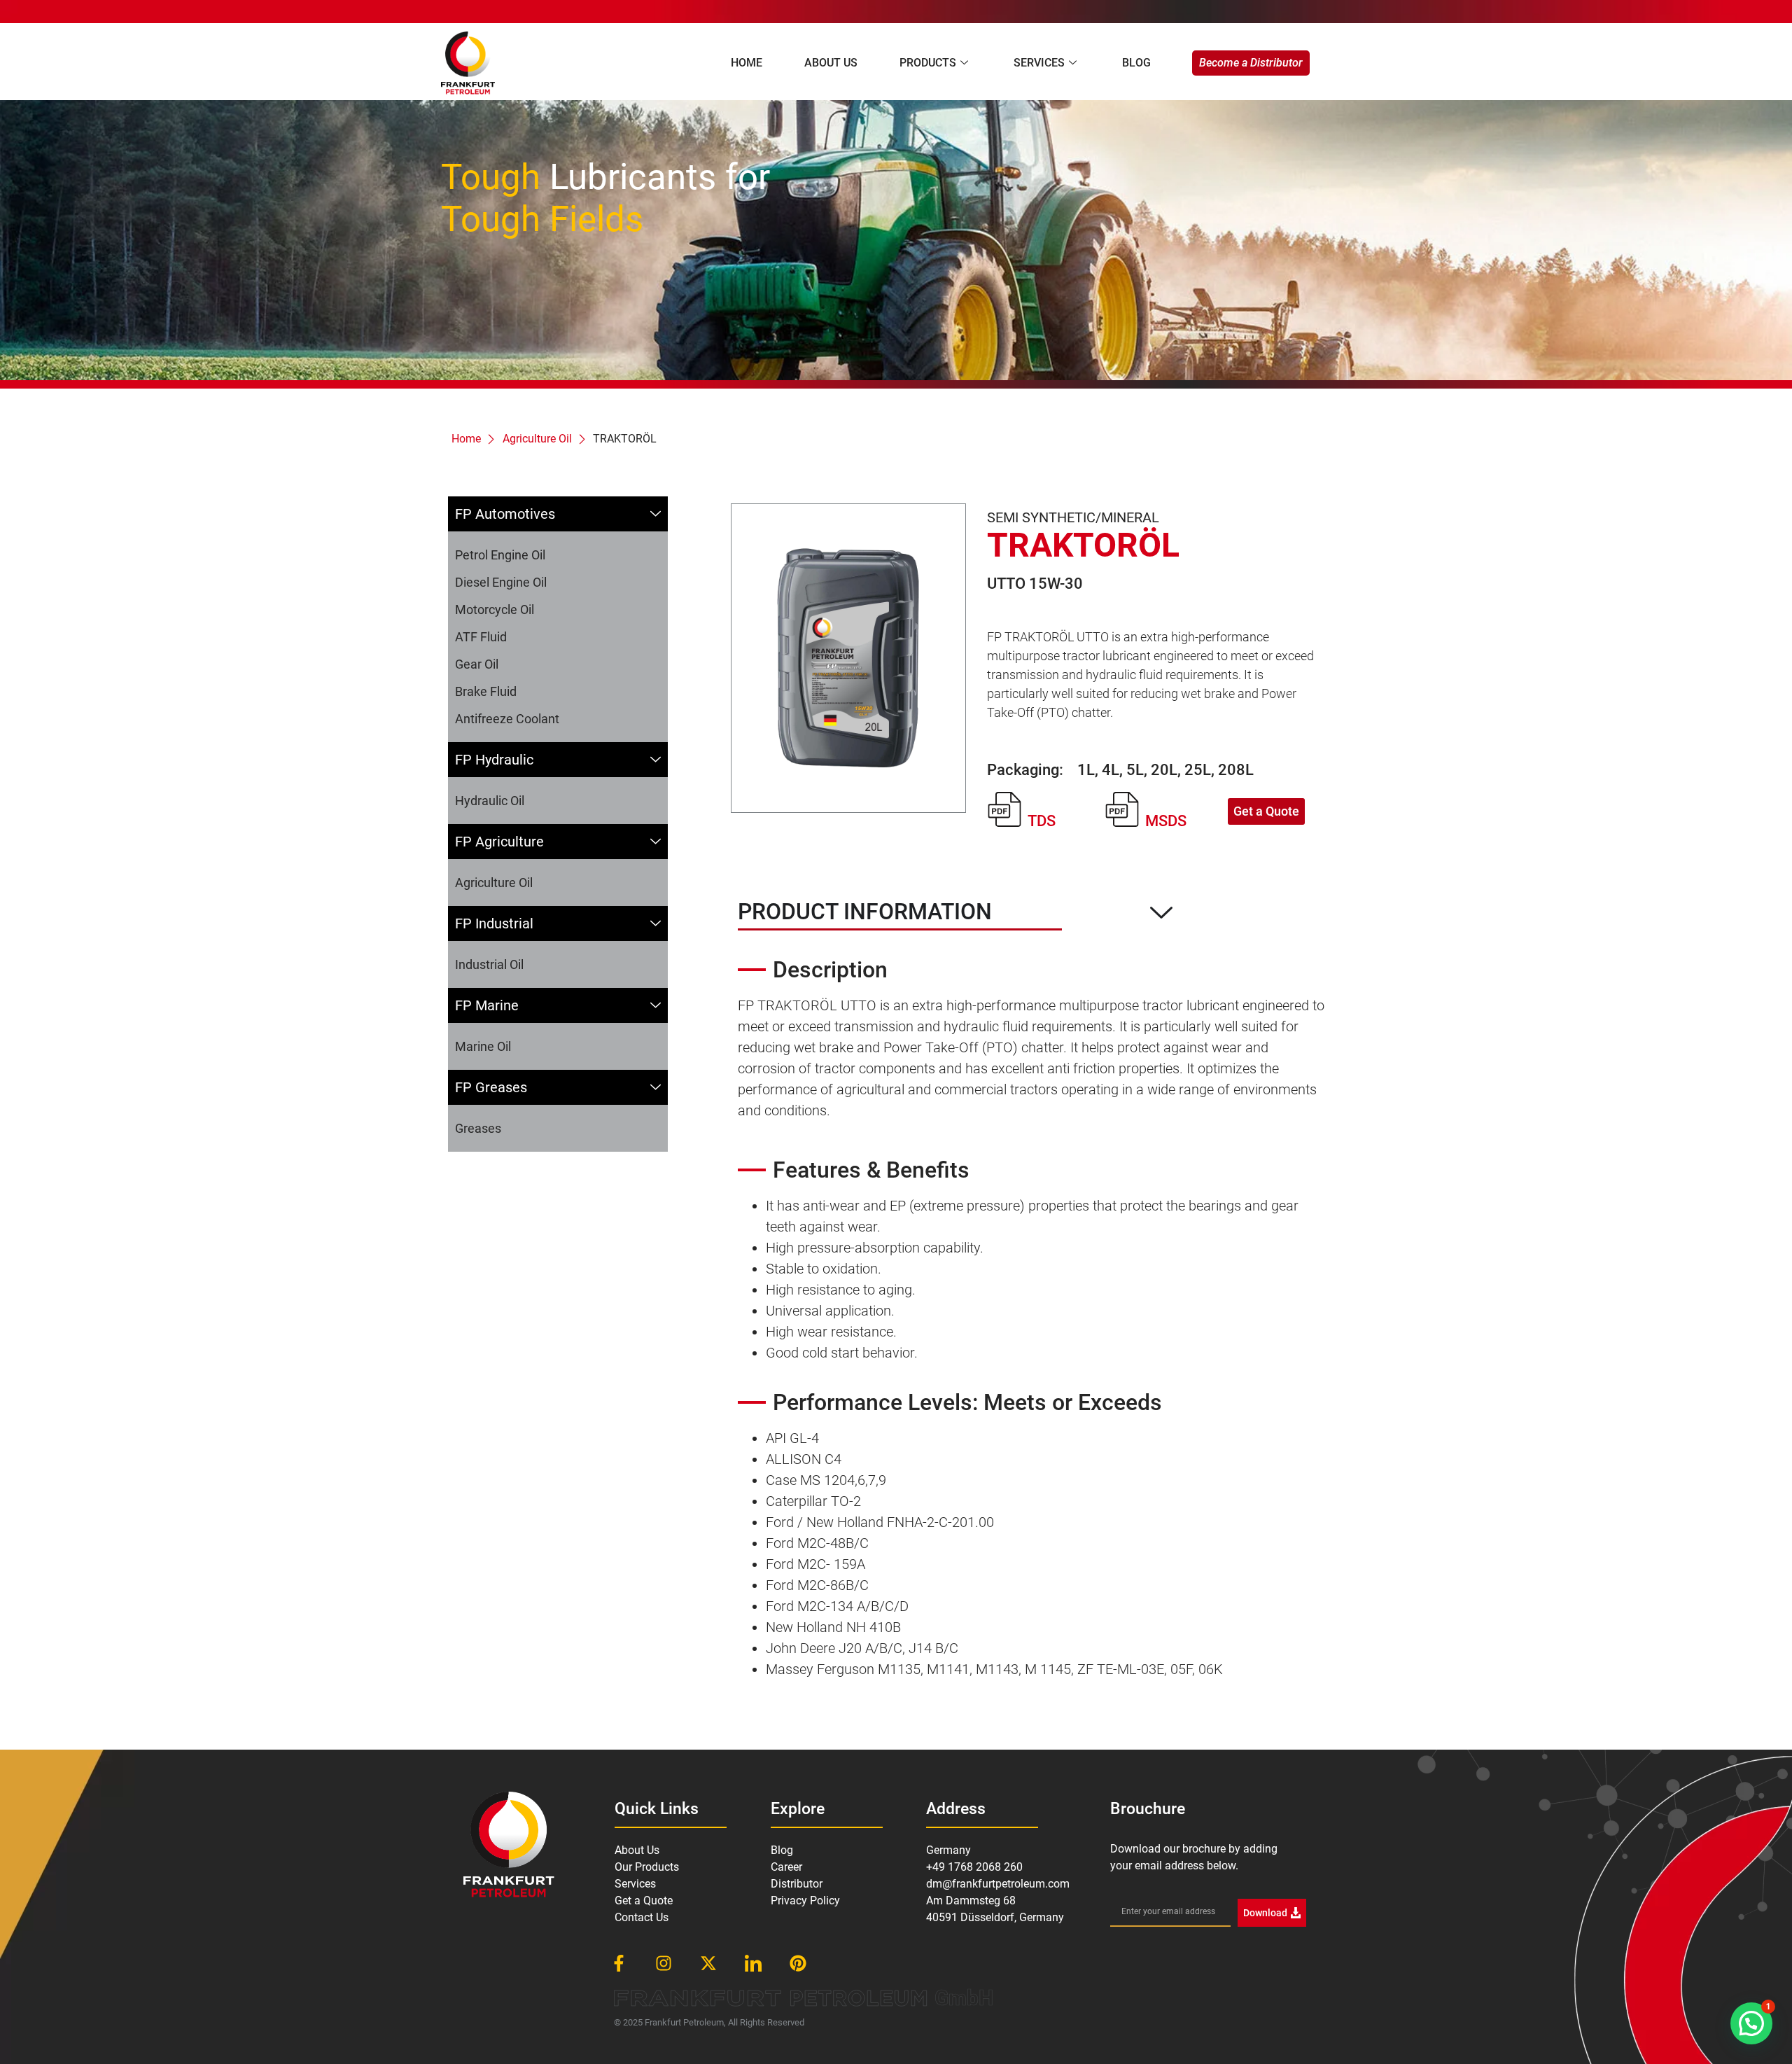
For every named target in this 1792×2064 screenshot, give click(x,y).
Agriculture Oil (537, 439)
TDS (1042, 821)
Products (928, 63)
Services (1039, 63)
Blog (1136, 63)
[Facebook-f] (619, 1963)
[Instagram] (664, 1963)
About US (831, 63)
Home (747, 63)
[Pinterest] (798, 1963)
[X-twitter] (708, 1963)
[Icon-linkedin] (753, 1963)
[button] (1751, 2023)
